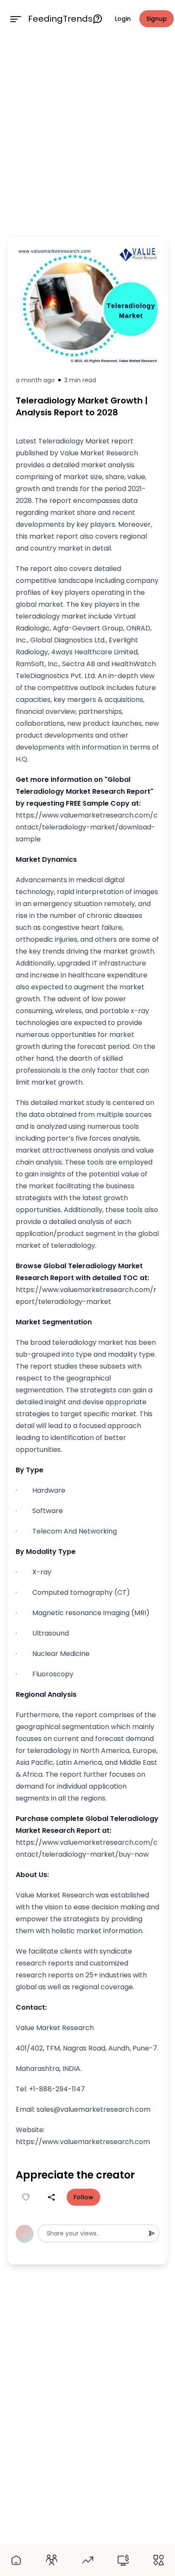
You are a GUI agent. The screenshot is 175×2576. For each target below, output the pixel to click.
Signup (157, 19)
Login (123, 19)
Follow (83, 2197)
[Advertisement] (87, 135)
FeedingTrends (60, 19)
